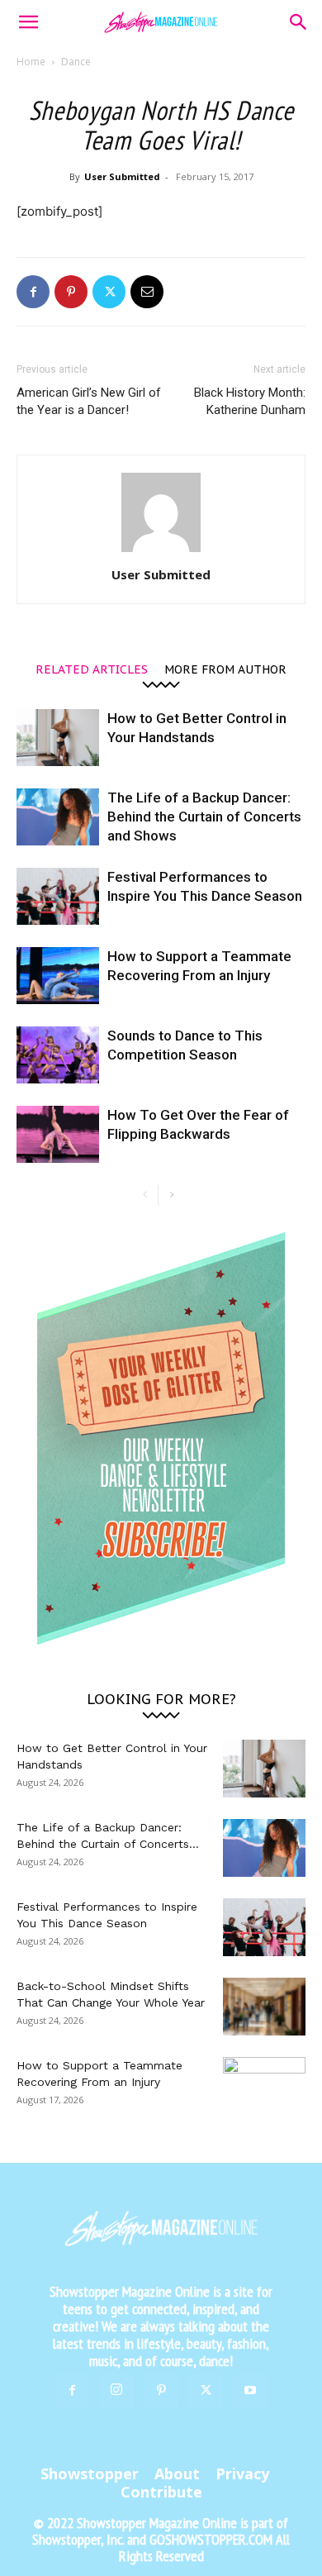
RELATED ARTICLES (92, 669)
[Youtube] (250, 2391)
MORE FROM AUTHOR (225, 669)
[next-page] (171, 1195)
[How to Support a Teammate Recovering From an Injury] (58, 976)
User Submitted (122, 176)
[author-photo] (161, 552)
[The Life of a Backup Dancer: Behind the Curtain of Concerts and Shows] (58, 817)
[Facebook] (33, 292)
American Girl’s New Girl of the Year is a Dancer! (89, 401)
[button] (28, 22)
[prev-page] (145, 1195)
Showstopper (90, 2474)
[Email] (147, 292)
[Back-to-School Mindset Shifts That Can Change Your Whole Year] (264, 2007)
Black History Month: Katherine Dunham (250, 401)
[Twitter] (109, 292)
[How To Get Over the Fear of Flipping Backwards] (58, 1134)
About (177, 2474)
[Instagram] (116, 2390)
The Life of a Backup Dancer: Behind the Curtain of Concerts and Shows (204, 817)
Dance (76, 62)
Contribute (161, 2492)
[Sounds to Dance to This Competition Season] (58, 1055)
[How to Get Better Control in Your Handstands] (58, 738)
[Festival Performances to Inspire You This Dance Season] (58, 896)
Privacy (242, 2474)
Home (31, 62)
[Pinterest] (71, 292)
